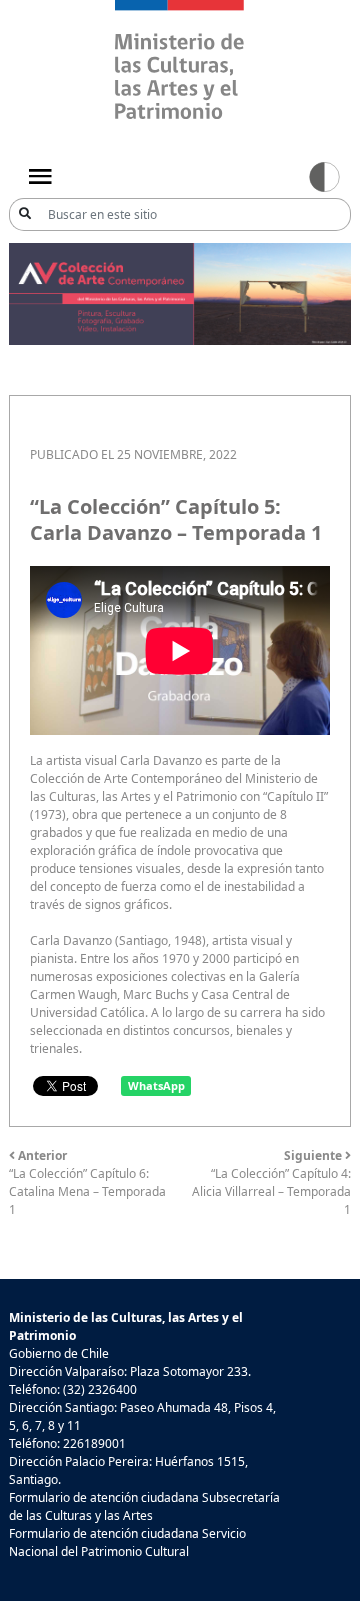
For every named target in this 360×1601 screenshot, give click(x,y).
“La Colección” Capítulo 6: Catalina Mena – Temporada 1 (87, 1182)
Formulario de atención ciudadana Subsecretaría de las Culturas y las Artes (144, 1506)
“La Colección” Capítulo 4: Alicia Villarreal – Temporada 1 (271, 1182)
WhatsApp (156, 1085)
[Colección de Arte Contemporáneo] (180, 292)
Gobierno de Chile (59, 1353)
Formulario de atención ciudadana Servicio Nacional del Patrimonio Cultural (127, 1542)
